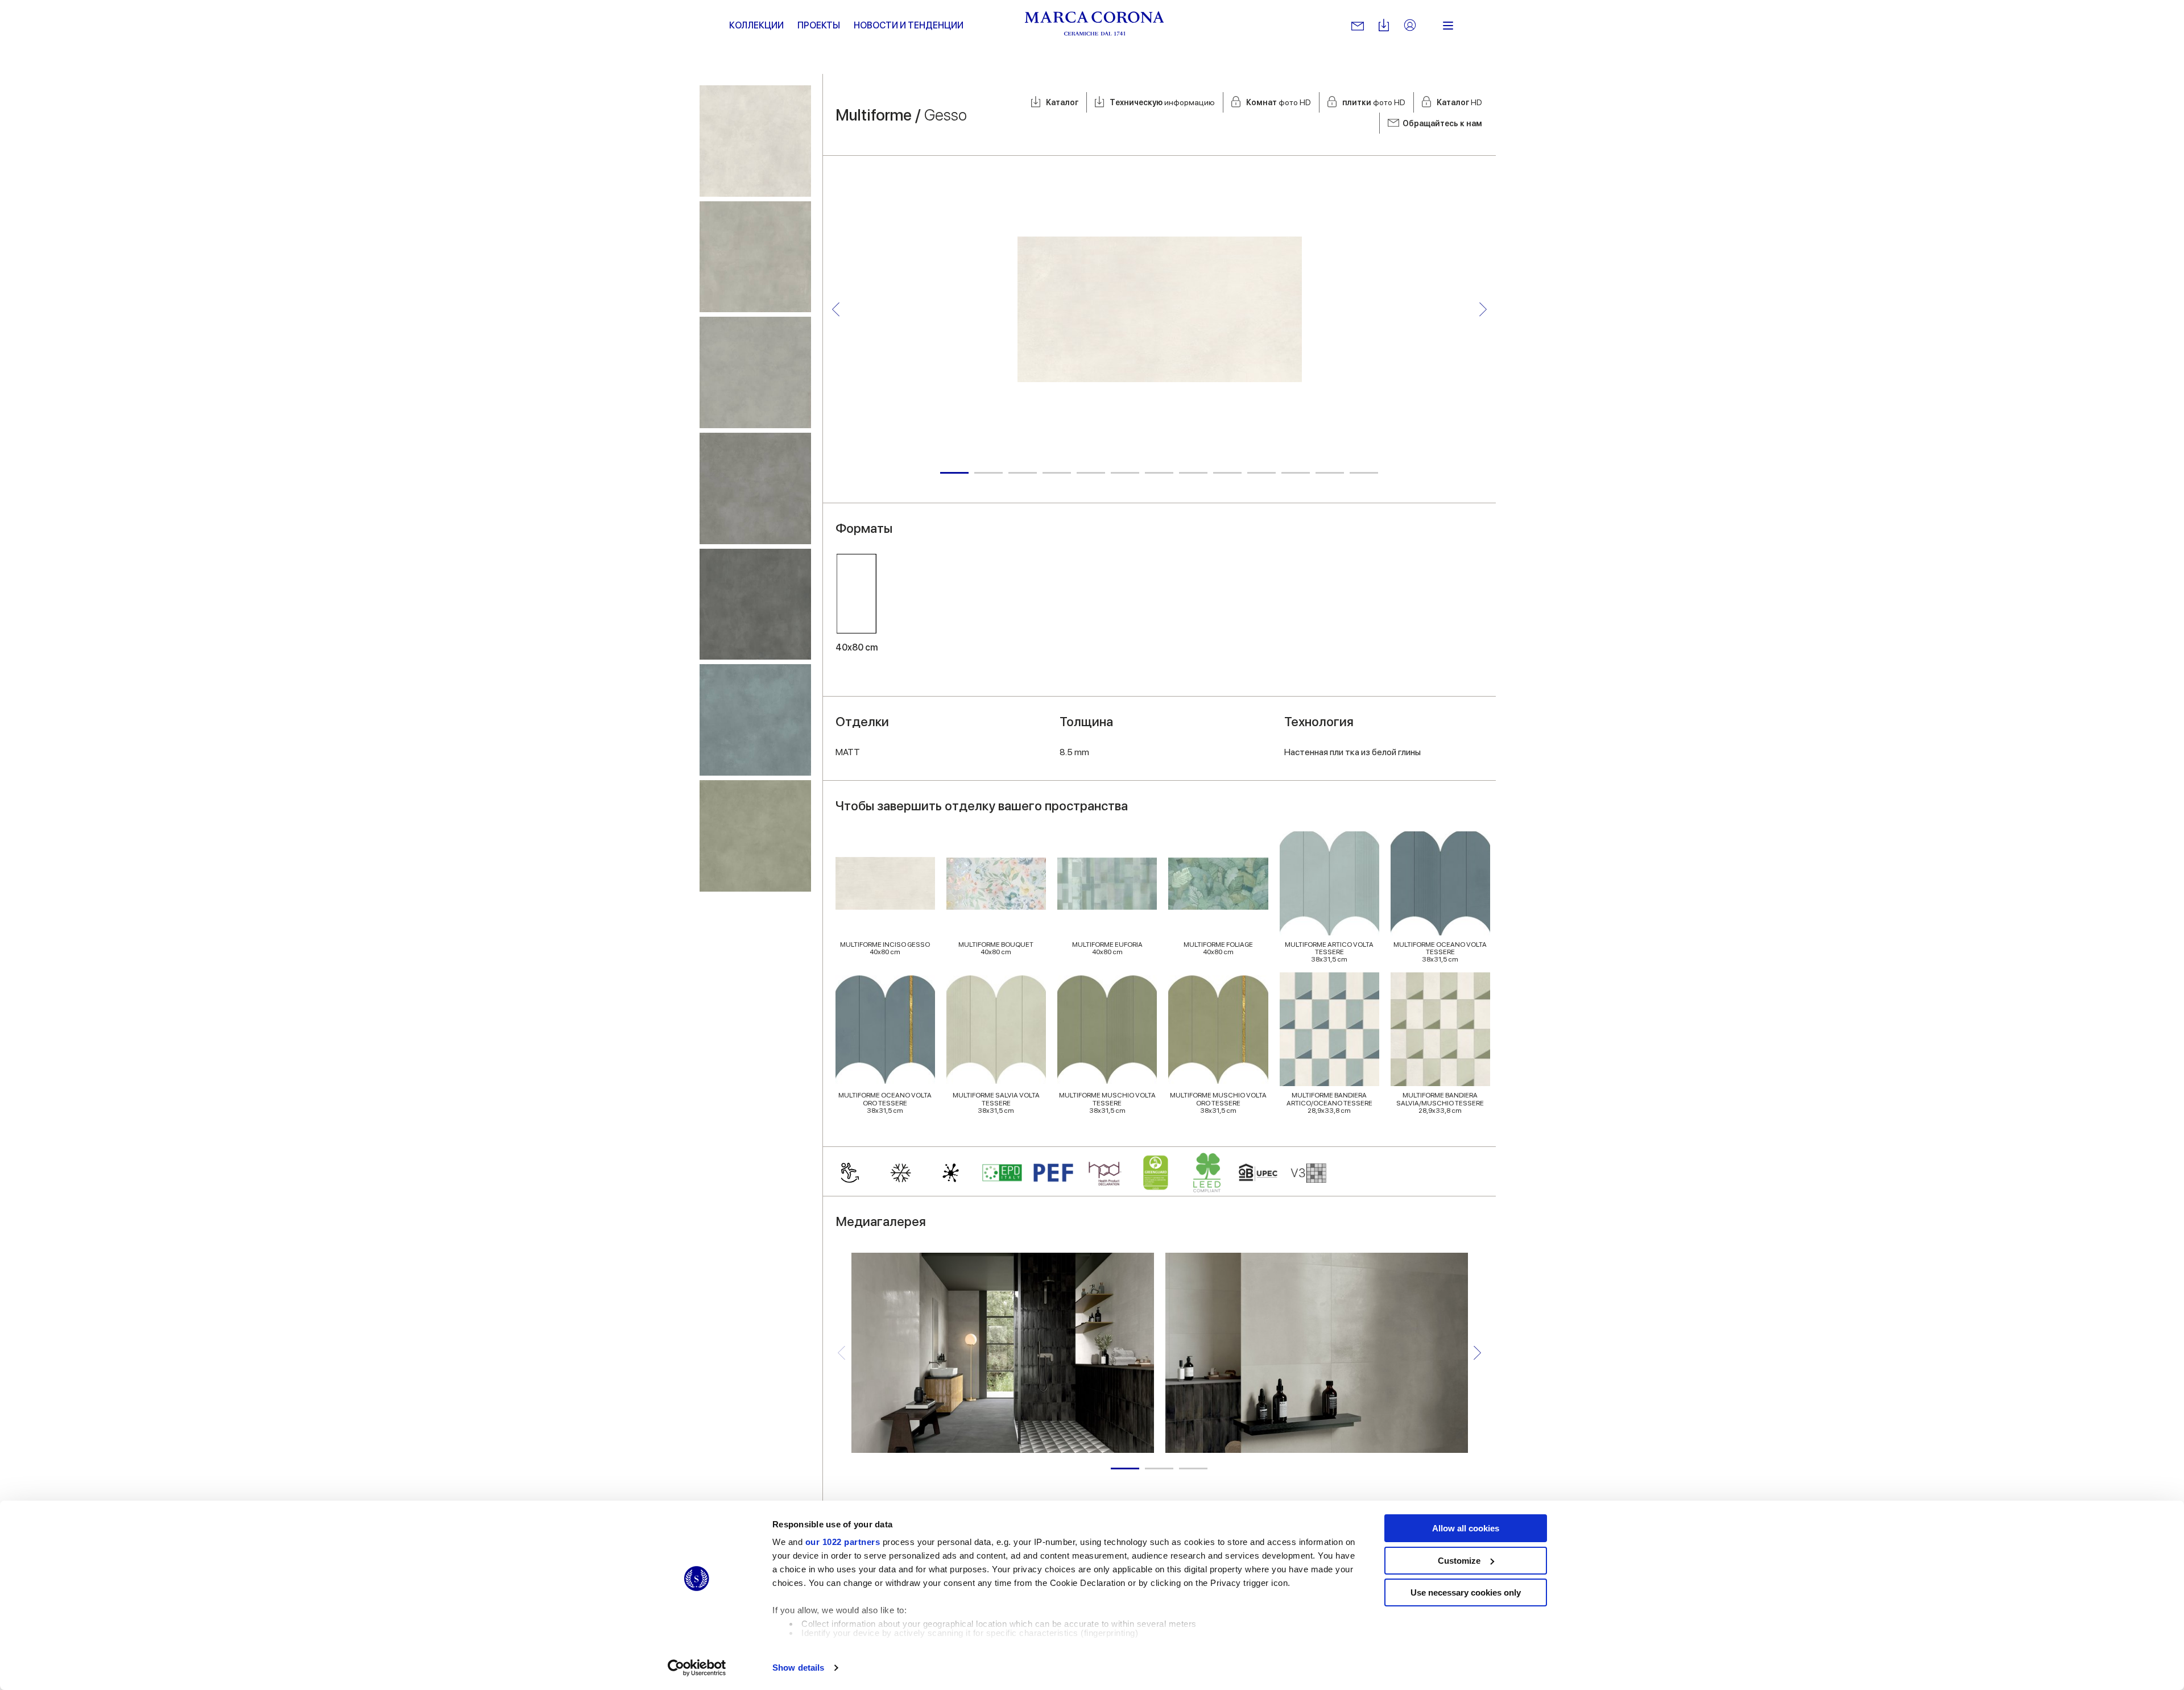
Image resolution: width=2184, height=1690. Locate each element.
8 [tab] (1193, 473)
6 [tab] (1125, 473)
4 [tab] (1057, 473)
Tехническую (1162, 102)
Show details (798, 1668)
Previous (836, 309)
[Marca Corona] (1095, 26)
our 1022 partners (843, 1542)
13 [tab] (1364, 473)
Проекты (819, 25)
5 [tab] (1091, 473)
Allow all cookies (1466, 1528)
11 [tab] (1296, 473)
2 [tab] (988, 473)
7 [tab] (1159, 473)
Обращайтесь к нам (1442, 123)
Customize (1459, 1561)
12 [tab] (1330, 473)
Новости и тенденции (909, 25)
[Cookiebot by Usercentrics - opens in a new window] (697, 1668)
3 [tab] (1023, 473)
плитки (1374, 102)
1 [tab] (954, 473)
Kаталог (1062, 102)
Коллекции (756, 25)
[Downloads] (1384, 26)
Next (1483, 309)
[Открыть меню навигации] (1448, 26)
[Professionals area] (1410, 26)
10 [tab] (1261, 473)
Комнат (1279, 102)
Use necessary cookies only (1466, 1592)
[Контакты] (1358, 26)
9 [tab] (1227, 473)
